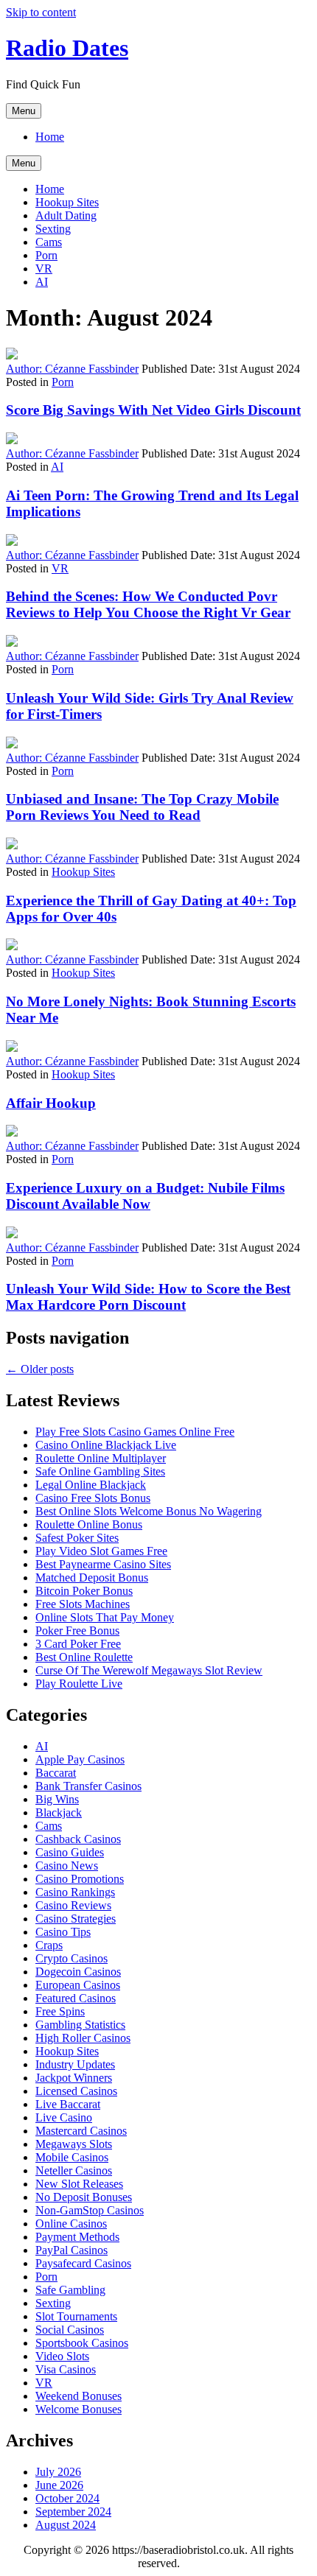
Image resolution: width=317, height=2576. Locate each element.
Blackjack (59, 1812)
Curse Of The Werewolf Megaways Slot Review (149, 1670)
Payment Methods (77, 2237)
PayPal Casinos (72, 2250)
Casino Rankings (75, 1892)
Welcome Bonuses (79, 2409)
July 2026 (58, 2472)
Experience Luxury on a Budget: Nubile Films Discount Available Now (145, 1196)
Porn (46, 255)
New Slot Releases (79, 2184)
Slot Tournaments (76, 2316)
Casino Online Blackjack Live (106, 1445)
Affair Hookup (51, 1103)
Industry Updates (75, 2064)
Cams (49, 242)
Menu (24, 111)
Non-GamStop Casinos (90, 2210)
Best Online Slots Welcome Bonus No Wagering (149, 1511)
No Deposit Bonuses (84, 2197)
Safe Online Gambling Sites (100, 1471)
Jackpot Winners (74, 2078)
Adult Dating (66, 215)
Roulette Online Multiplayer (101, 1458)
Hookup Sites (67, 202)
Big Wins (57, 1799)
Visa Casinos (66, 2369)
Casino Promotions (80, 1879)
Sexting (53, 229)
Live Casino (64, 2117)
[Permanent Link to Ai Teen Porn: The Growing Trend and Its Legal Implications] (12, 440)
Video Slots (62, 2356)
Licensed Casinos (76, 2091)
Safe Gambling (70, 2290)
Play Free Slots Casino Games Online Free (135, 1432)
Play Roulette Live (79, 1684)
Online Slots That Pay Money (105, 1617)
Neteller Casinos (74, 2170)
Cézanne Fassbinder (72, 369)
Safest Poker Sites (77, 1538)
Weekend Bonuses (79, 2396)
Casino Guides (70, 1852)
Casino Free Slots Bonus (93, 1498)
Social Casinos (70, 2330)
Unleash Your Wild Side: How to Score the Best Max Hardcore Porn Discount (148, 1297)
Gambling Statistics (80, 2025)
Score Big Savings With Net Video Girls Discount (153, 410)
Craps (49, 1945)
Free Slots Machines (83, 1604)
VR (44, 269)
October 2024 (67, 2498)
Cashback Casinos (78, 1839)
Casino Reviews (73, 1905)
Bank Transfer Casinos (88, 1786)
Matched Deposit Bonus (92, 1577)
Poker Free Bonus (77, 1631)
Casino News (67, 1866)
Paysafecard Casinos (83, 2263)
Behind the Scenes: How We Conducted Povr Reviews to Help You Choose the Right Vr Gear (148, 604)
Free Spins (60, 2011)
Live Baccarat (68, 2104)
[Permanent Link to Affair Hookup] (12, 1048)
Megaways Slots (74, 2144)
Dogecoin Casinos (78, 1972)
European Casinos (78, 1985)
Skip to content (41, 12)
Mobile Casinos (72, 2157)
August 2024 (66, 2525)
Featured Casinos (76, 1998)
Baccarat (56, 1773)
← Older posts (40, 1369)
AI (42, 282)
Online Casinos (71, 2224)
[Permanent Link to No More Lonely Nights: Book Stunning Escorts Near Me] (12, 946)
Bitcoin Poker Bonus (84, 1591)
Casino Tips (63, 1932)
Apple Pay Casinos (80, 1759)
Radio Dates (67, 48)
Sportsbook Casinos (82, 2343)
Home (50, 137)
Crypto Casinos (72, 1958)
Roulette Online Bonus (89, 1524)
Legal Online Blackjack (91, 1485)
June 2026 (59, 2485)
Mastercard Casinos (81, 2131)
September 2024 (73, 2512)
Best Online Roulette (84, 1657)
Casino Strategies (76, 1919)
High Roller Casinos (83, 2038)
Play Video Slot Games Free (101, 1551)
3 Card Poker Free (78, 1644)
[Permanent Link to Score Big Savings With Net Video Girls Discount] (12, 355)
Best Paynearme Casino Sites (103, 1564)
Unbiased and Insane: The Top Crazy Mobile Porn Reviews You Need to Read (142, 807)
